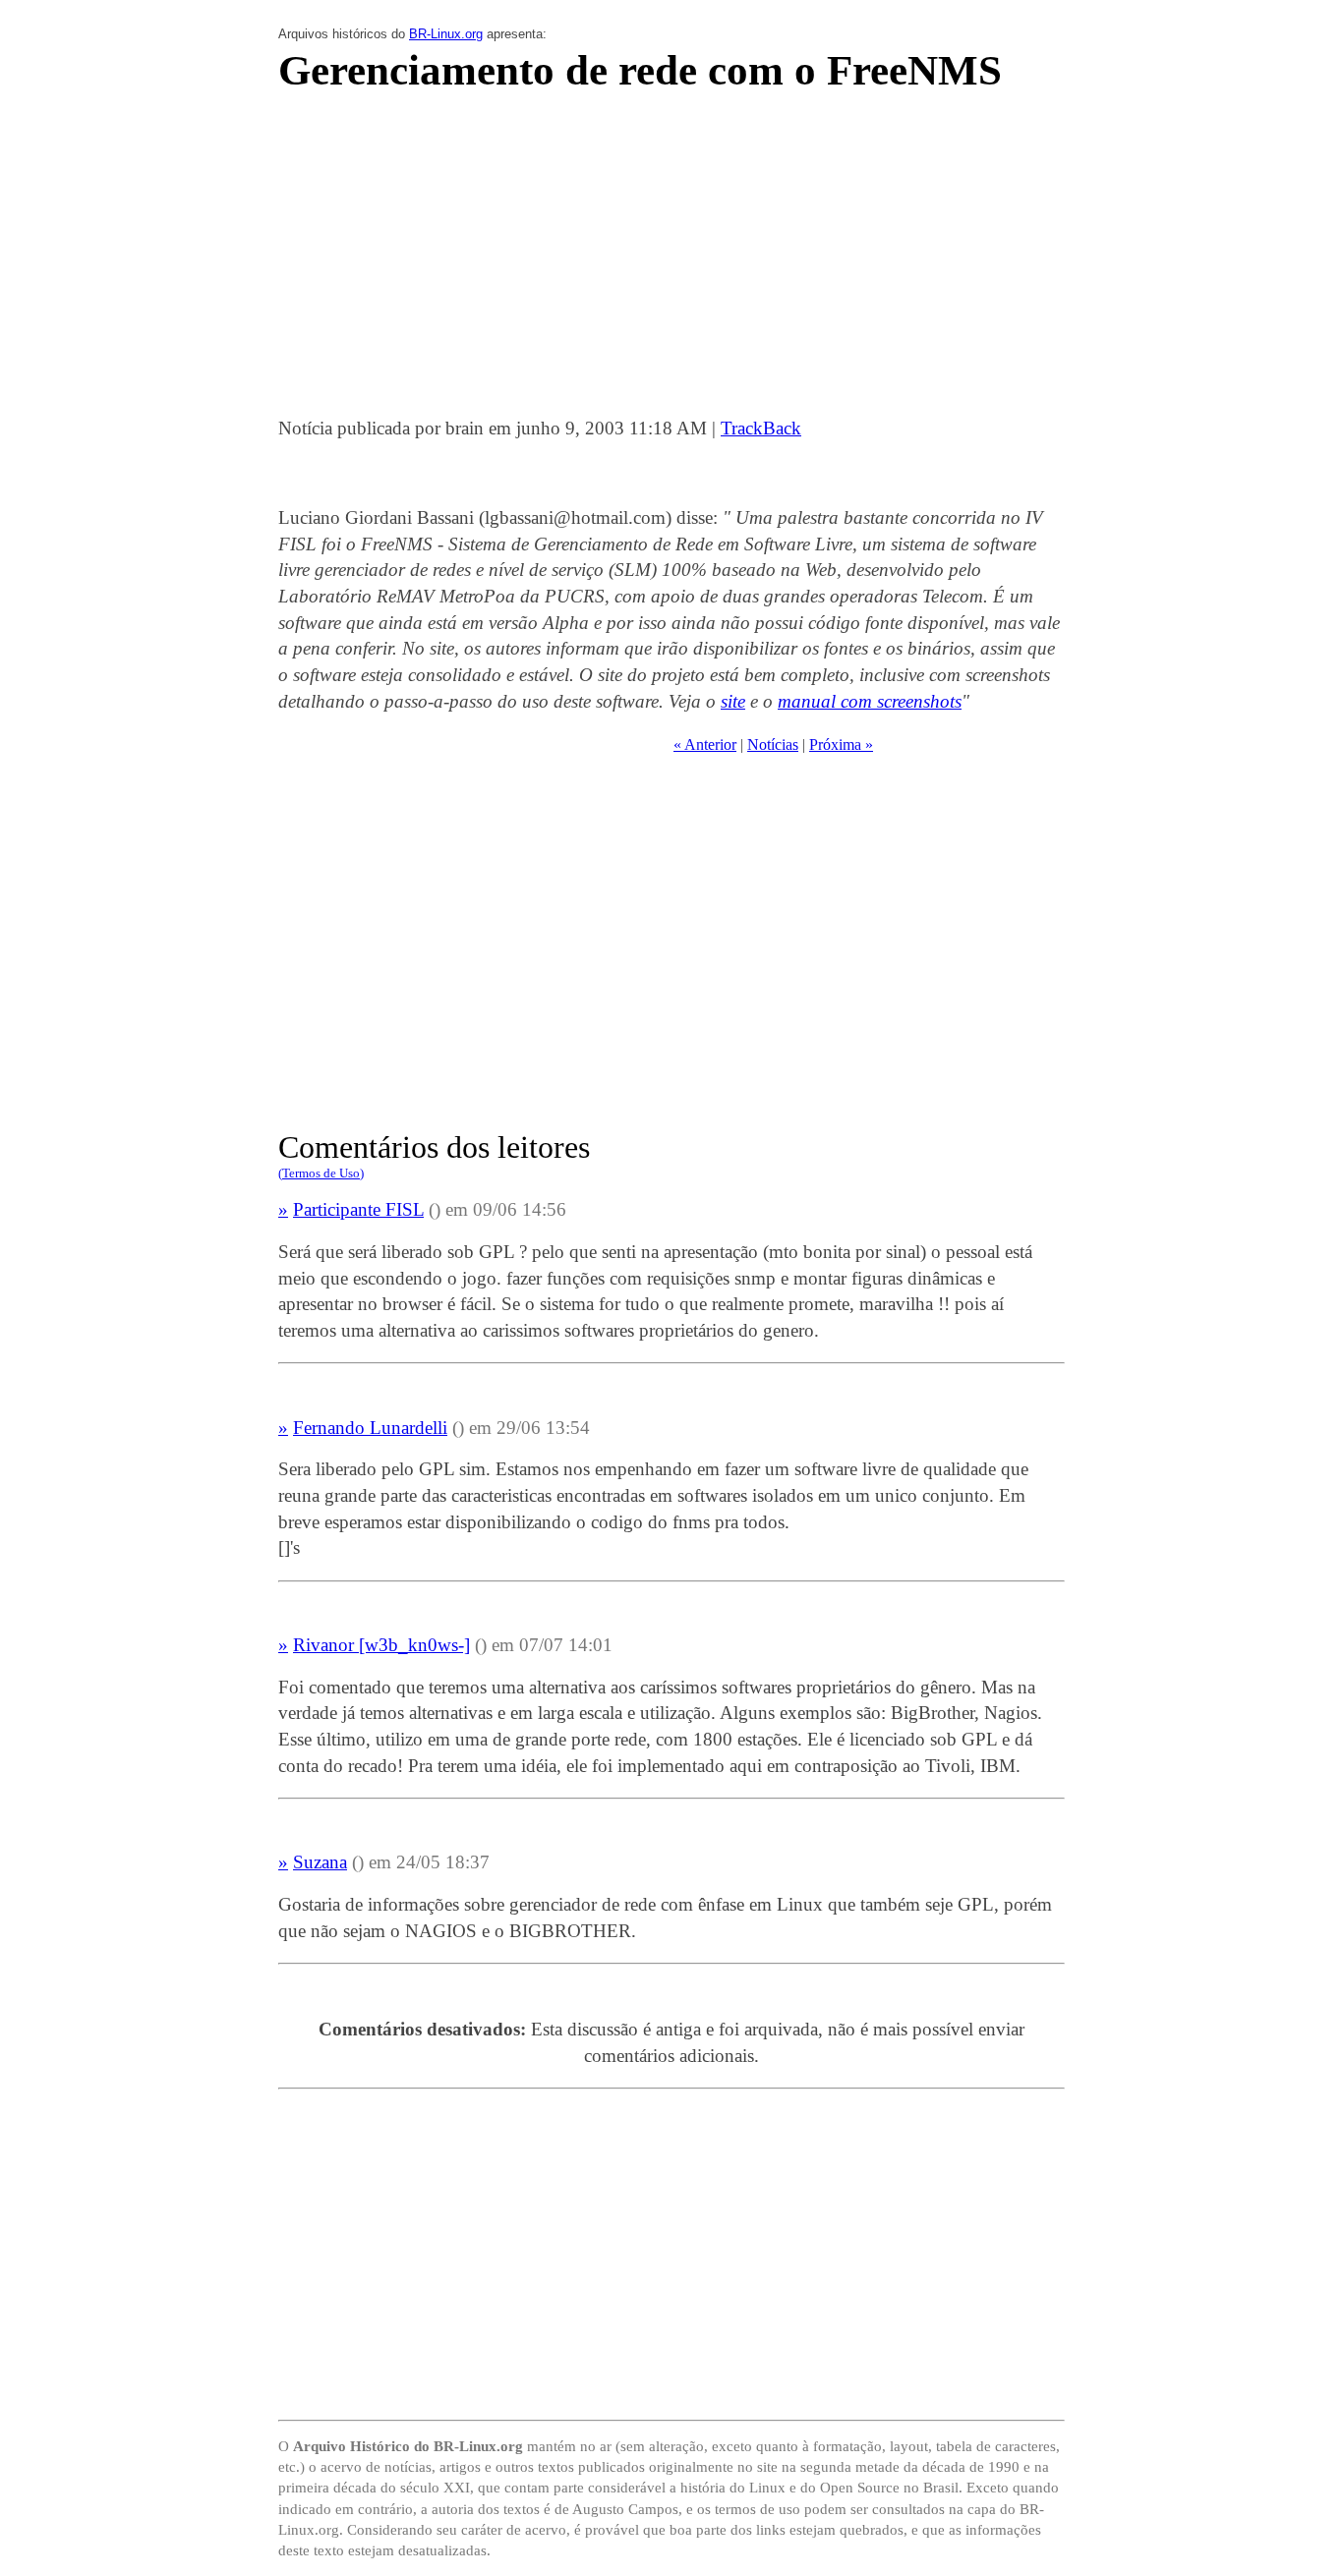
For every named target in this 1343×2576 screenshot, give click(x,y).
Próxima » (841, 744)
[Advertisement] (671, 260)
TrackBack (761, 428)
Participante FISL (358, 1209)
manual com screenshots (870, 701)
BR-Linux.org (446, 34)
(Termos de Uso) (321, 1173)
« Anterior (705, 744)
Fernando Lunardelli (370, 1428)
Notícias (773, 744)
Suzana (320, 1862)
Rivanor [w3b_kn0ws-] (381, 1645)
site (733, 701)
